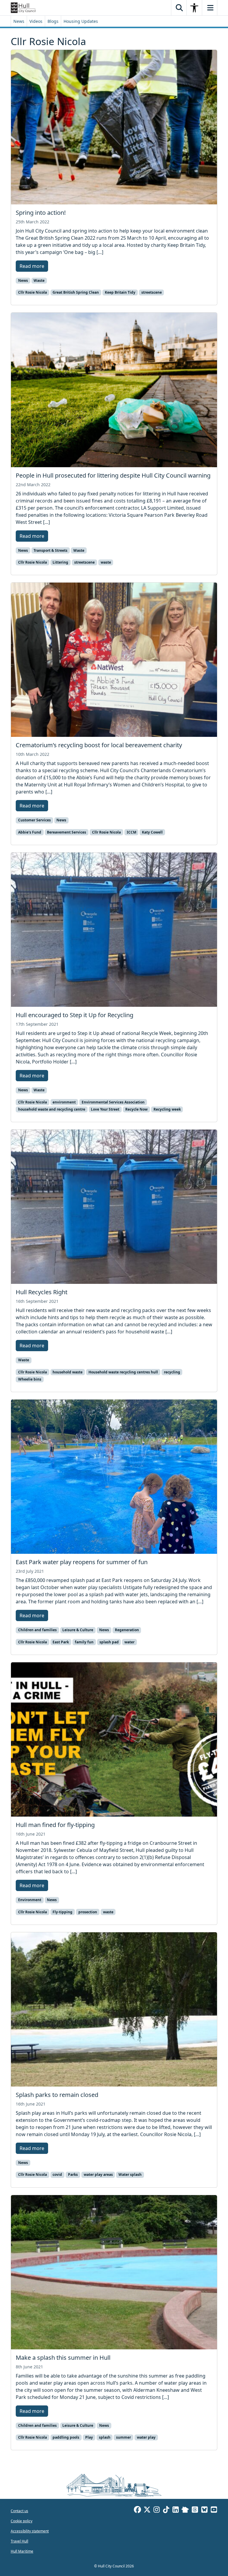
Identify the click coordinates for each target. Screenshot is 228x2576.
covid (57, 2175)
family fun (84, 1642)
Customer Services (34, 820)
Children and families (37, 1630)
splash (105, 2437)
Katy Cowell (152, 832)
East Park (61, 1642)
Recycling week (167, 1109)
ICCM (132, 832)
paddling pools (66, 2437)
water (129, 1642)
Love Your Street (105, 1109)
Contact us (19, 2511)
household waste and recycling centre (52, 1109)
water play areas (98, 2175)
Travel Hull (19, 2541)
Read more (32, 266)
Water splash (130, 2175)
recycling (172, 1372)
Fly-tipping (62, 1912)
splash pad (109, 1642)
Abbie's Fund (30, 832)
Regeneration (127, 1630)
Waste (39, 280)
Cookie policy (22, 2521)
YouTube (214, 2510)
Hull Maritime (22, 2551)
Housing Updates (81, 21)
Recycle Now (136, 1109)
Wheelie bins (30, 1379)
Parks (73, 2175)
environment (64, 1102)
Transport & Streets (50, 550)
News (19, 21)
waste (106, 562)
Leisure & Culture (78, 1630)
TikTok (166, 2510)
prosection (88, 1912)
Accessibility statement (30, 2531)
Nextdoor (185, 2510)
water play (146, 2437)
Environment (30, 1900)
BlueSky (204, 2510)
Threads (195, 2510)
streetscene (152, 292)
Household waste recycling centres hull (123, 1372)
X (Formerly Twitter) (147, 2510)
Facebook (137, 2510)
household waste (68, 1372)
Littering (60, 562)
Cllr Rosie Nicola (33, 292)
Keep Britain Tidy (120, 292)
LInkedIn (175, 2510)
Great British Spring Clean (76, 292)
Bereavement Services (66, 832)
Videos (36, 21)
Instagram (156, 2510)
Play (89, 2437)
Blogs (53, 21)
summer (123, 2437)
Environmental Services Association (113, 1102)
